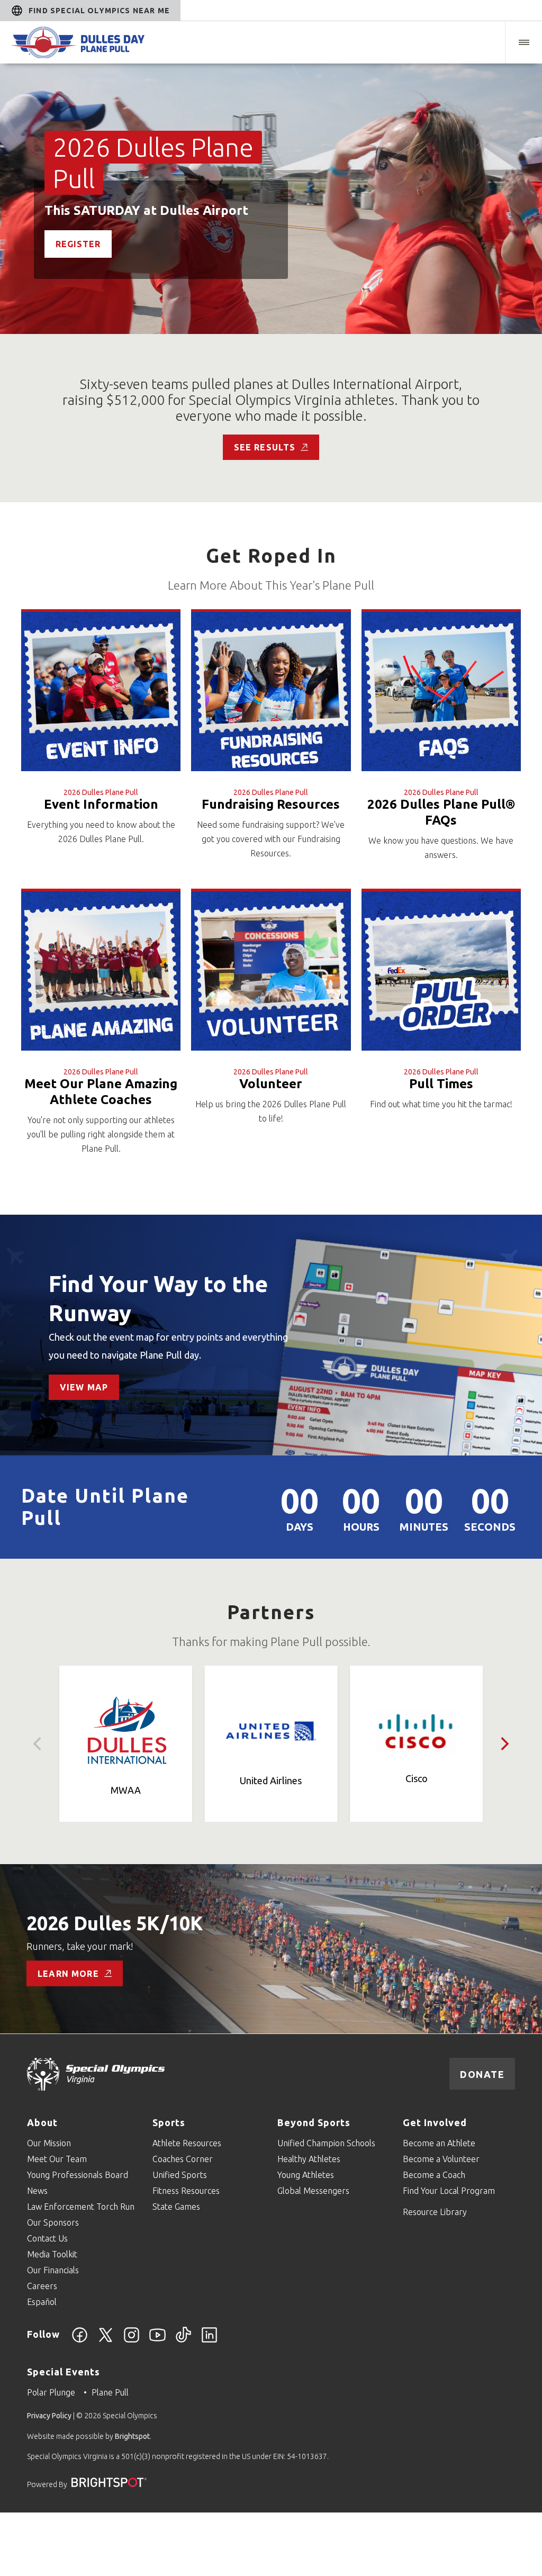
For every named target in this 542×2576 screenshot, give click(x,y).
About (42, 2122)
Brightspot (132, 2436)
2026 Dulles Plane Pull (101, 792)
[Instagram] (132, 2341)
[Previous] (38, 1744)
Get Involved (435, 2122)
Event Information (101, 804)
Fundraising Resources (271, 804)
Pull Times (441, 1084)
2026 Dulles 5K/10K (115, 1923)
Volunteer (271, 1084)
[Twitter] (106, 2341)
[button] (523, 42)
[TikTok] (183, 2341)
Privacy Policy (49, 2416)
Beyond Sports (314, 2122)
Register (78, 244)
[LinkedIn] (209, 2341)
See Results (265, 447)
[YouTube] (157, 2341)
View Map (84, 1387)
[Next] (504, 1744)
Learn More (68, 1973)
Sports (169, 2122)
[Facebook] (80, 2341)
